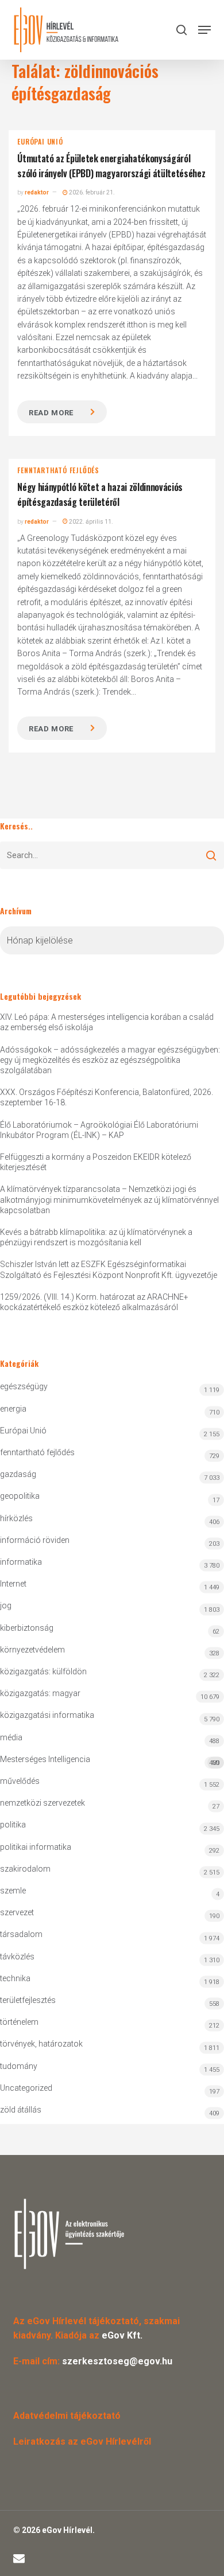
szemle (13, 1891)
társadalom (21, 1934)
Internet (13, 1584)
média (11, 1737)
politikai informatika (36, 1847)
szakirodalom (25, 1869)
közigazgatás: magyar (40, 1693)
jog (6, 1605)
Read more (51, 413)
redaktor (37, 192)
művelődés (20, 1781)
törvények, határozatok (41, 2044)
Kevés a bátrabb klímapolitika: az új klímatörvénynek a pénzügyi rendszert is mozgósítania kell (96, 1237)
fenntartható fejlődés (58, 470)
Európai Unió (40, 142)
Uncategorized (26, 2088)
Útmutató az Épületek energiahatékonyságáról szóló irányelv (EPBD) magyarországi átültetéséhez (111, 166)
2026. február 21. (91, 192)
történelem (19, 2022)
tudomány (19, 2066)
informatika (21, 1562)
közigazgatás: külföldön (43, 1671)
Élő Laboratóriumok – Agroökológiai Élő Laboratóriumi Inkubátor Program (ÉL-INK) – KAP (99, 1130)
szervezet (17, 1912)
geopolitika (20, 1496)
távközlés (17, 1957)
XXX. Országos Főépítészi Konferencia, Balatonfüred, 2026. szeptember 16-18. (107, 1097)
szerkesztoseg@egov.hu (117, 2361)
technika (15, 1978)
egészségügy (24, 1386)
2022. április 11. (90, 522)
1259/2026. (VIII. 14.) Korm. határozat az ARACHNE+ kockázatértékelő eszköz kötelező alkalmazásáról (94, 1302)
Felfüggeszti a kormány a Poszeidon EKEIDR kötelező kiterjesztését (96, 1162)
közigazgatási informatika (47, 1715)
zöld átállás (21, 2110)
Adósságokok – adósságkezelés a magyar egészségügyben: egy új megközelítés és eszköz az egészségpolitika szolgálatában (110, 1060)
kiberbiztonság (27, 1628)
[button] (204, 30)
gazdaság (18, 1474)
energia (13, 1409)
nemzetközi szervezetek (43, 1803)
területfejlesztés (28, 2000)
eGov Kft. (122, 2335)
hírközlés (16, 1518)
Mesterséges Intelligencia (110, 1761)
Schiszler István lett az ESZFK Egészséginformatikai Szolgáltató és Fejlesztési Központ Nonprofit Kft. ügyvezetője (109, 1269)
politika (13, 1825)
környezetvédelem (32, 1650)
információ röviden (35, 1540)
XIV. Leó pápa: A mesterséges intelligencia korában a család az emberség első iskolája (107, 1022)
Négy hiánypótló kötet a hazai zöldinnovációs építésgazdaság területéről (100, 494)
